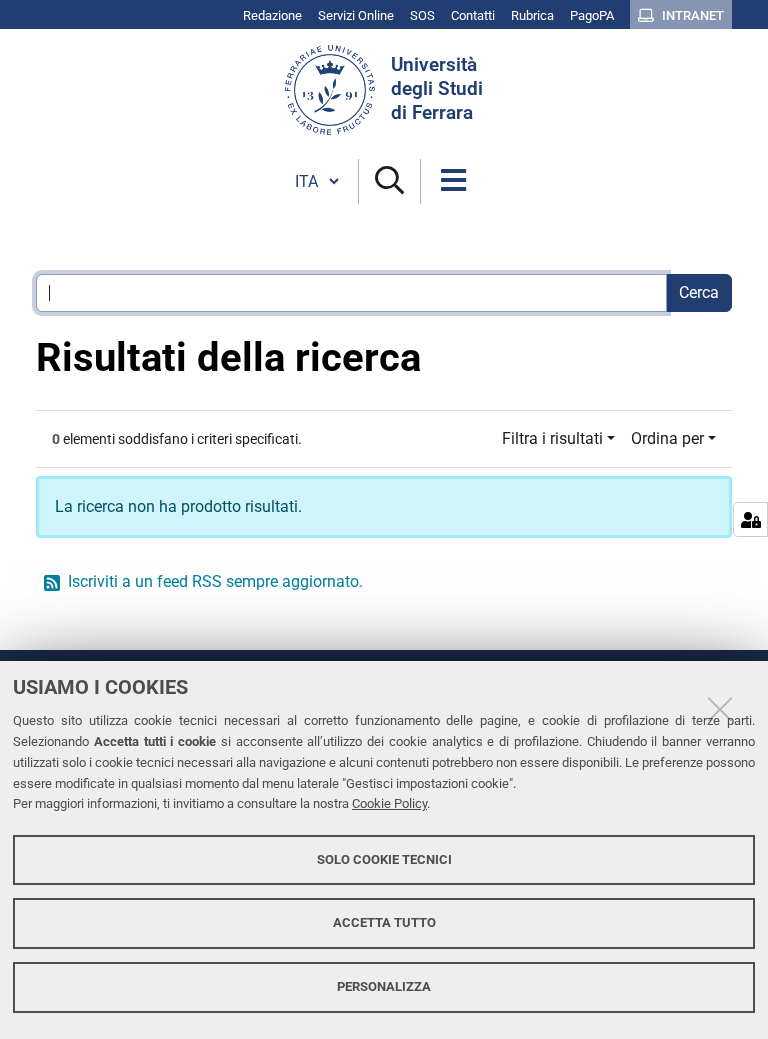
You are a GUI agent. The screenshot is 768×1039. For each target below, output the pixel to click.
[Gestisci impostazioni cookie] (750, 519)
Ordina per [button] (667, 438)
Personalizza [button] (384, 986)
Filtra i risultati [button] (552, 438)
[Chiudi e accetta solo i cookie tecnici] (720, 709)
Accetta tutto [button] (384, 922)
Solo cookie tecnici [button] (384, 859)
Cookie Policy (389, 803)
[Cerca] (389, 181)
